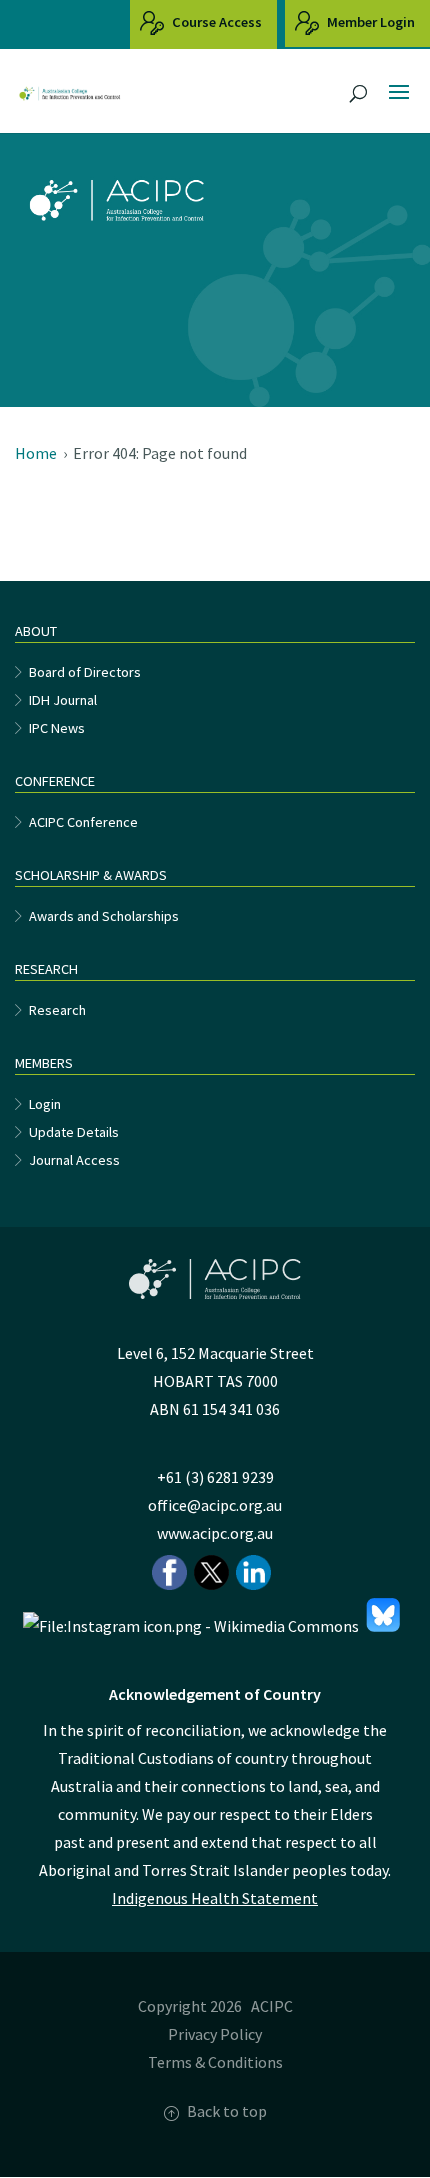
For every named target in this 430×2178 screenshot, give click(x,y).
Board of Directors (85, 672)
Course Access (215, 22)
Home (36, 453)
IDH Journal (63, 700)
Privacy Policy (215, 2034)
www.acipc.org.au (215, 1533)
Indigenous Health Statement (215, 1898)
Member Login (369, 22)
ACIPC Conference (83, 822)
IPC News (57, 728)
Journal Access (74, 1160)
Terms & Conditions (215, 2062)
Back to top (227, 2111)
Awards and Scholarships (104, 916)
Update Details (74, 1132)
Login (45, 1104)
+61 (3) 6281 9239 (215, 1477)
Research (57, 1010)
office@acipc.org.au (215, 1505)
